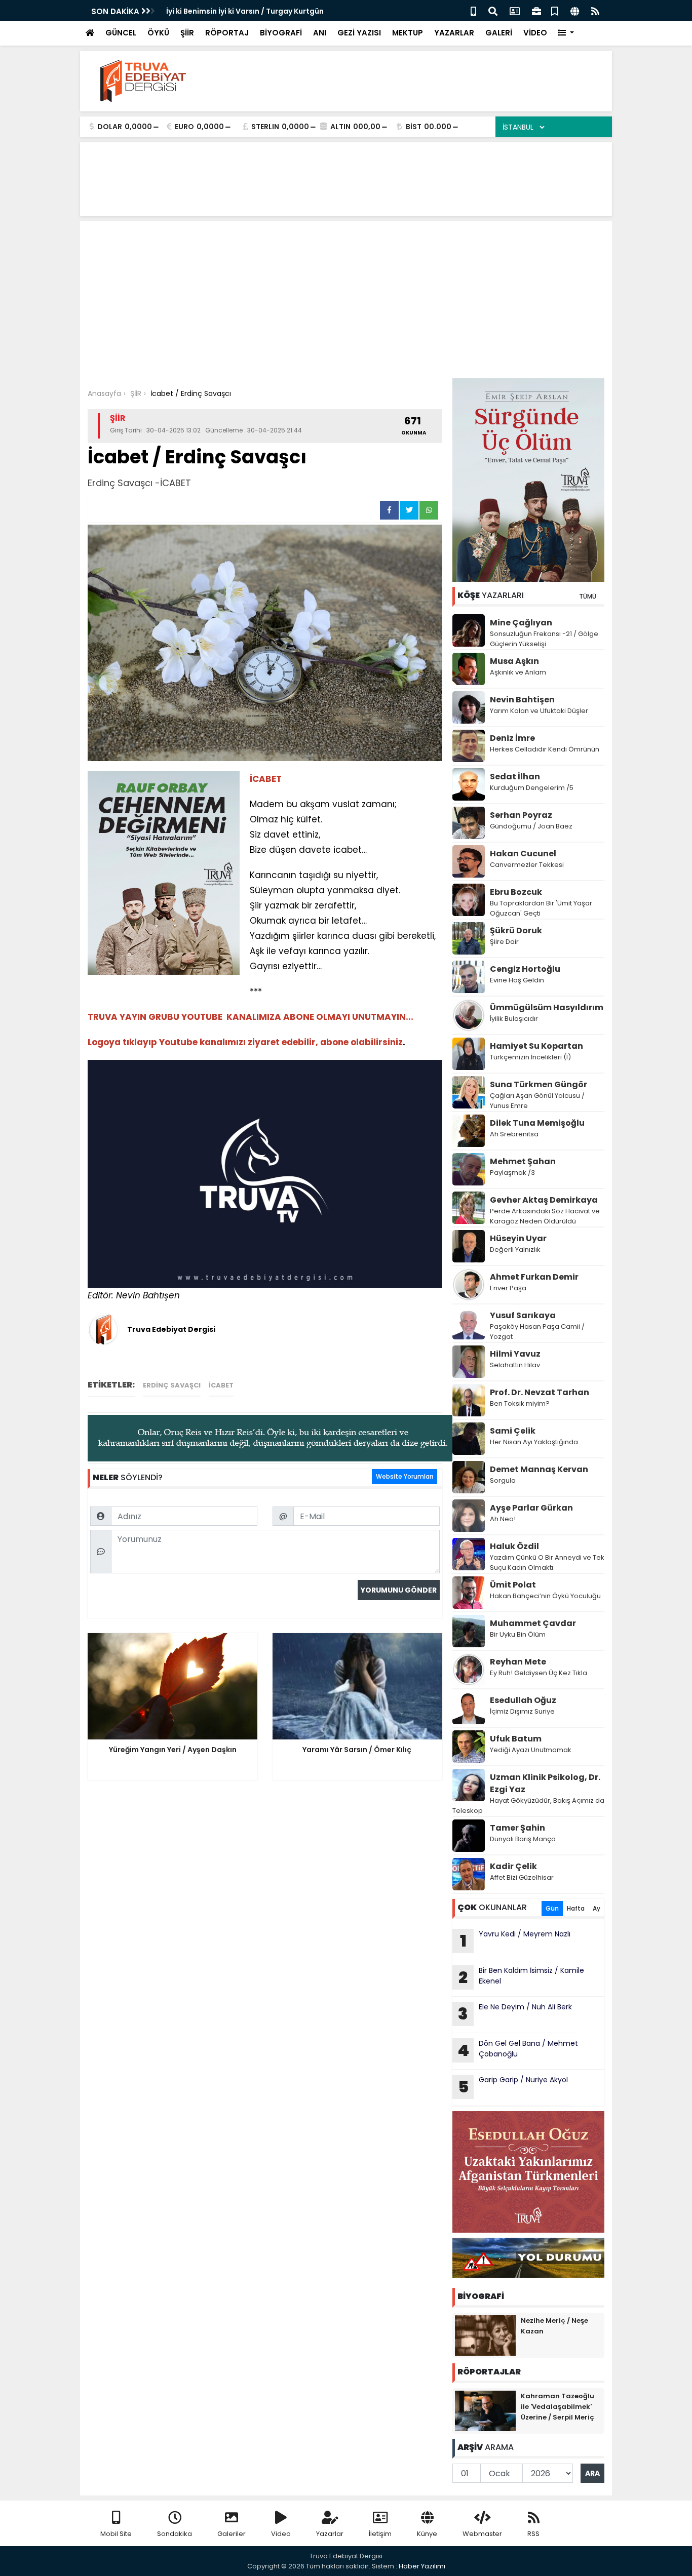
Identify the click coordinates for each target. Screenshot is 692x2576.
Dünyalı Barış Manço (523, 1839)
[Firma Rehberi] (536, 10)
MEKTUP (408, 33)
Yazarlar (330, 2534)
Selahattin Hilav (515, 1365)
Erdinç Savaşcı (172, 1385)
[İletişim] (515, 10)
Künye (427, 2534)
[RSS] (595, 10)
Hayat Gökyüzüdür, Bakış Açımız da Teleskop (528, 1806)
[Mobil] (473, 10)
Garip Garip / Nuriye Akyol (513, 2086)
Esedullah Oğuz (523, 1700)
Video (281, 2534)
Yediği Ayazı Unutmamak (531, 1750)
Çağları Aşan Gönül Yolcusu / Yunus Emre (537, 1101)
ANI (320, 33)
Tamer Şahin (517, 1828)
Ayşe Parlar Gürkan (531, 1508)
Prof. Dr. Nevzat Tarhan (540, 1392)
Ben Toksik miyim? (520, 1403)
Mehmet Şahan (523, 1161)
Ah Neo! (503, 1519)
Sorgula (503, 1480)
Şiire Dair (504, 942)
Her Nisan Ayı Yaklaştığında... (536, 1442)
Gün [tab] (552, 1908)
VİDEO (535, 33)
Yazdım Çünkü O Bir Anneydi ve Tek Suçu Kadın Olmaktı (547, 1562)
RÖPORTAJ (227, 33)
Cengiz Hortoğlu (525, 969)
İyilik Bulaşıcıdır (514, 1019)
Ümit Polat (513, 1585)
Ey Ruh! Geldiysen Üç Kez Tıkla (539, 1673)
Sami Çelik (513, 1431)
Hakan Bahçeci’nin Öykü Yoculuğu (545, 1596)
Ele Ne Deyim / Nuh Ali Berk (516, 2013)
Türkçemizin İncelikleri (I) (530, 1057)
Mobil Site (116, 2534)
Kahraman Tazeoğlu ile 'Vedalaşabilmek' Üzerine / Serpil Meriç (558, 2407)
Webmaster (482, 2534)
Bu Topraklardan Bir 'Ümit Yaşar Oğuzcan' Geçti (541, 908)
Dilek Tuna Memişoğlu (537, 1123)
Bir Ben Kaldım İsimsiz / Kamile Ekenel (521, 1977)
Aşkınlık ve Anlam (518, 672)
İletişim (380, 2534)
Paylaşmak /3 (512, 1173)
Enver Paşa (508, 1288)
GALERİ (499, 33)
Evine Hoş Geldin (517, 980)
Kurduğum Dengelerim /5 (532, 788)
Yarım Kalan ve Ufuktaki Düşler (539, 711)
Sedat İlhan (515, 777)
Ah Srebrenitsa (514, 1134)
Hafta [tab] (576, 1908)
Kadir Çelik (513, 1866)
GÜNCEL (121, 33)
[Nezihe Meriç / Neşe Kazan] (485, 2335)
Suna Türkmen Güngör (539, 1084)
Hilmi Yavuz (515, 1354)
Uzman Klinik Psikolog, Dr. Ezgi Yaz (545, 1783)
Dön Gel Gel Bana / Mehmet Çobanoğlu (518, 2050)
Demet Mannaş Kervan (539, 1469)
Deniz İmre (512, 738)
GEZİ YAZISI (359, 33)
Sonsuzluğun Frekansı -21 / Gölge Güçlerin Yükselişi (544, 639)
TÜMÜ (588, 596)
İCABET (221, 1385)
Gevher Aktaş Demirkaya (544, 1200)
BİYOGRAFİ (281, 33)
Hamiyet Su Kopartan (536, 1046)
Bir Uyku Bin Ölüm (518, 1634)
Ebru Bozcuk (516, 892)
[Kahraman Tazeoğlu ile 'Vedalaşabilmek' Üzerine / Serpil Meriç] (485, 2410)
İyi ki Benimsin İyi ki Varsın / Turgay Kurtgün (245, 11)
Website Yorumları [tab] (405, 1476)
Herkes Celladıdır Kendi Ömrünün (545, 749)
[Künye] (575, 10)
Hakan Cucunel (523, 854)
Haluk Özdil (514, 1546)
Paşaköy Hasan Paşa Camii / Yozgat (537, 1332)
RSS (533, 2534)
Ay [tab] (597, 1908)
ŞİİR (187, 33)
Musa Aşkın (514, 661)
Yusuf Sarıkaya (523, 1315)
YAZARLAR (454, 33)
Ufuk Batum (516, 1739)
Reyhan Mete (518, 1662)
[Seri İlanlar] (555, 10)
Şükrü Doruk (516, 930)
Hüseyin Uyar (518, 1238)
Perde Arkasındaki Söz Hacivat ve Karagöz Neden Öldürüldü (545, 1216)
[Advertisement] (346, 302)
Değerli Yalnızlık (515, 1250)
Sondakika (175, 2534)
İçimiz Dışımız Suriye (523, 1711)
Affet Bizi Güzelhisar (522, 1877)
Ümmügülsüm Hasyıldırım (547, 1007)
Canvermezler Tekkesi (527, 865)
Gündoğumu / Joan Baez (531, 826)
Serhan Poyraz (521, 815)
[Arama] (493, 10)
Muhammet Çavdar (533, 1623)
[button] (566, 33)
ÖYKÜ (158, 33)
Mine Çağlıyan (521, 623)
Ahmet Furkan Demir (534, 1277)
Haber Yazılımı (422, 2566)
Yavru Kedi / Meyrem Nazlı (515, 1940)
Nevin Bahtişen (522, 700)
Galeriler (232, 2534)
